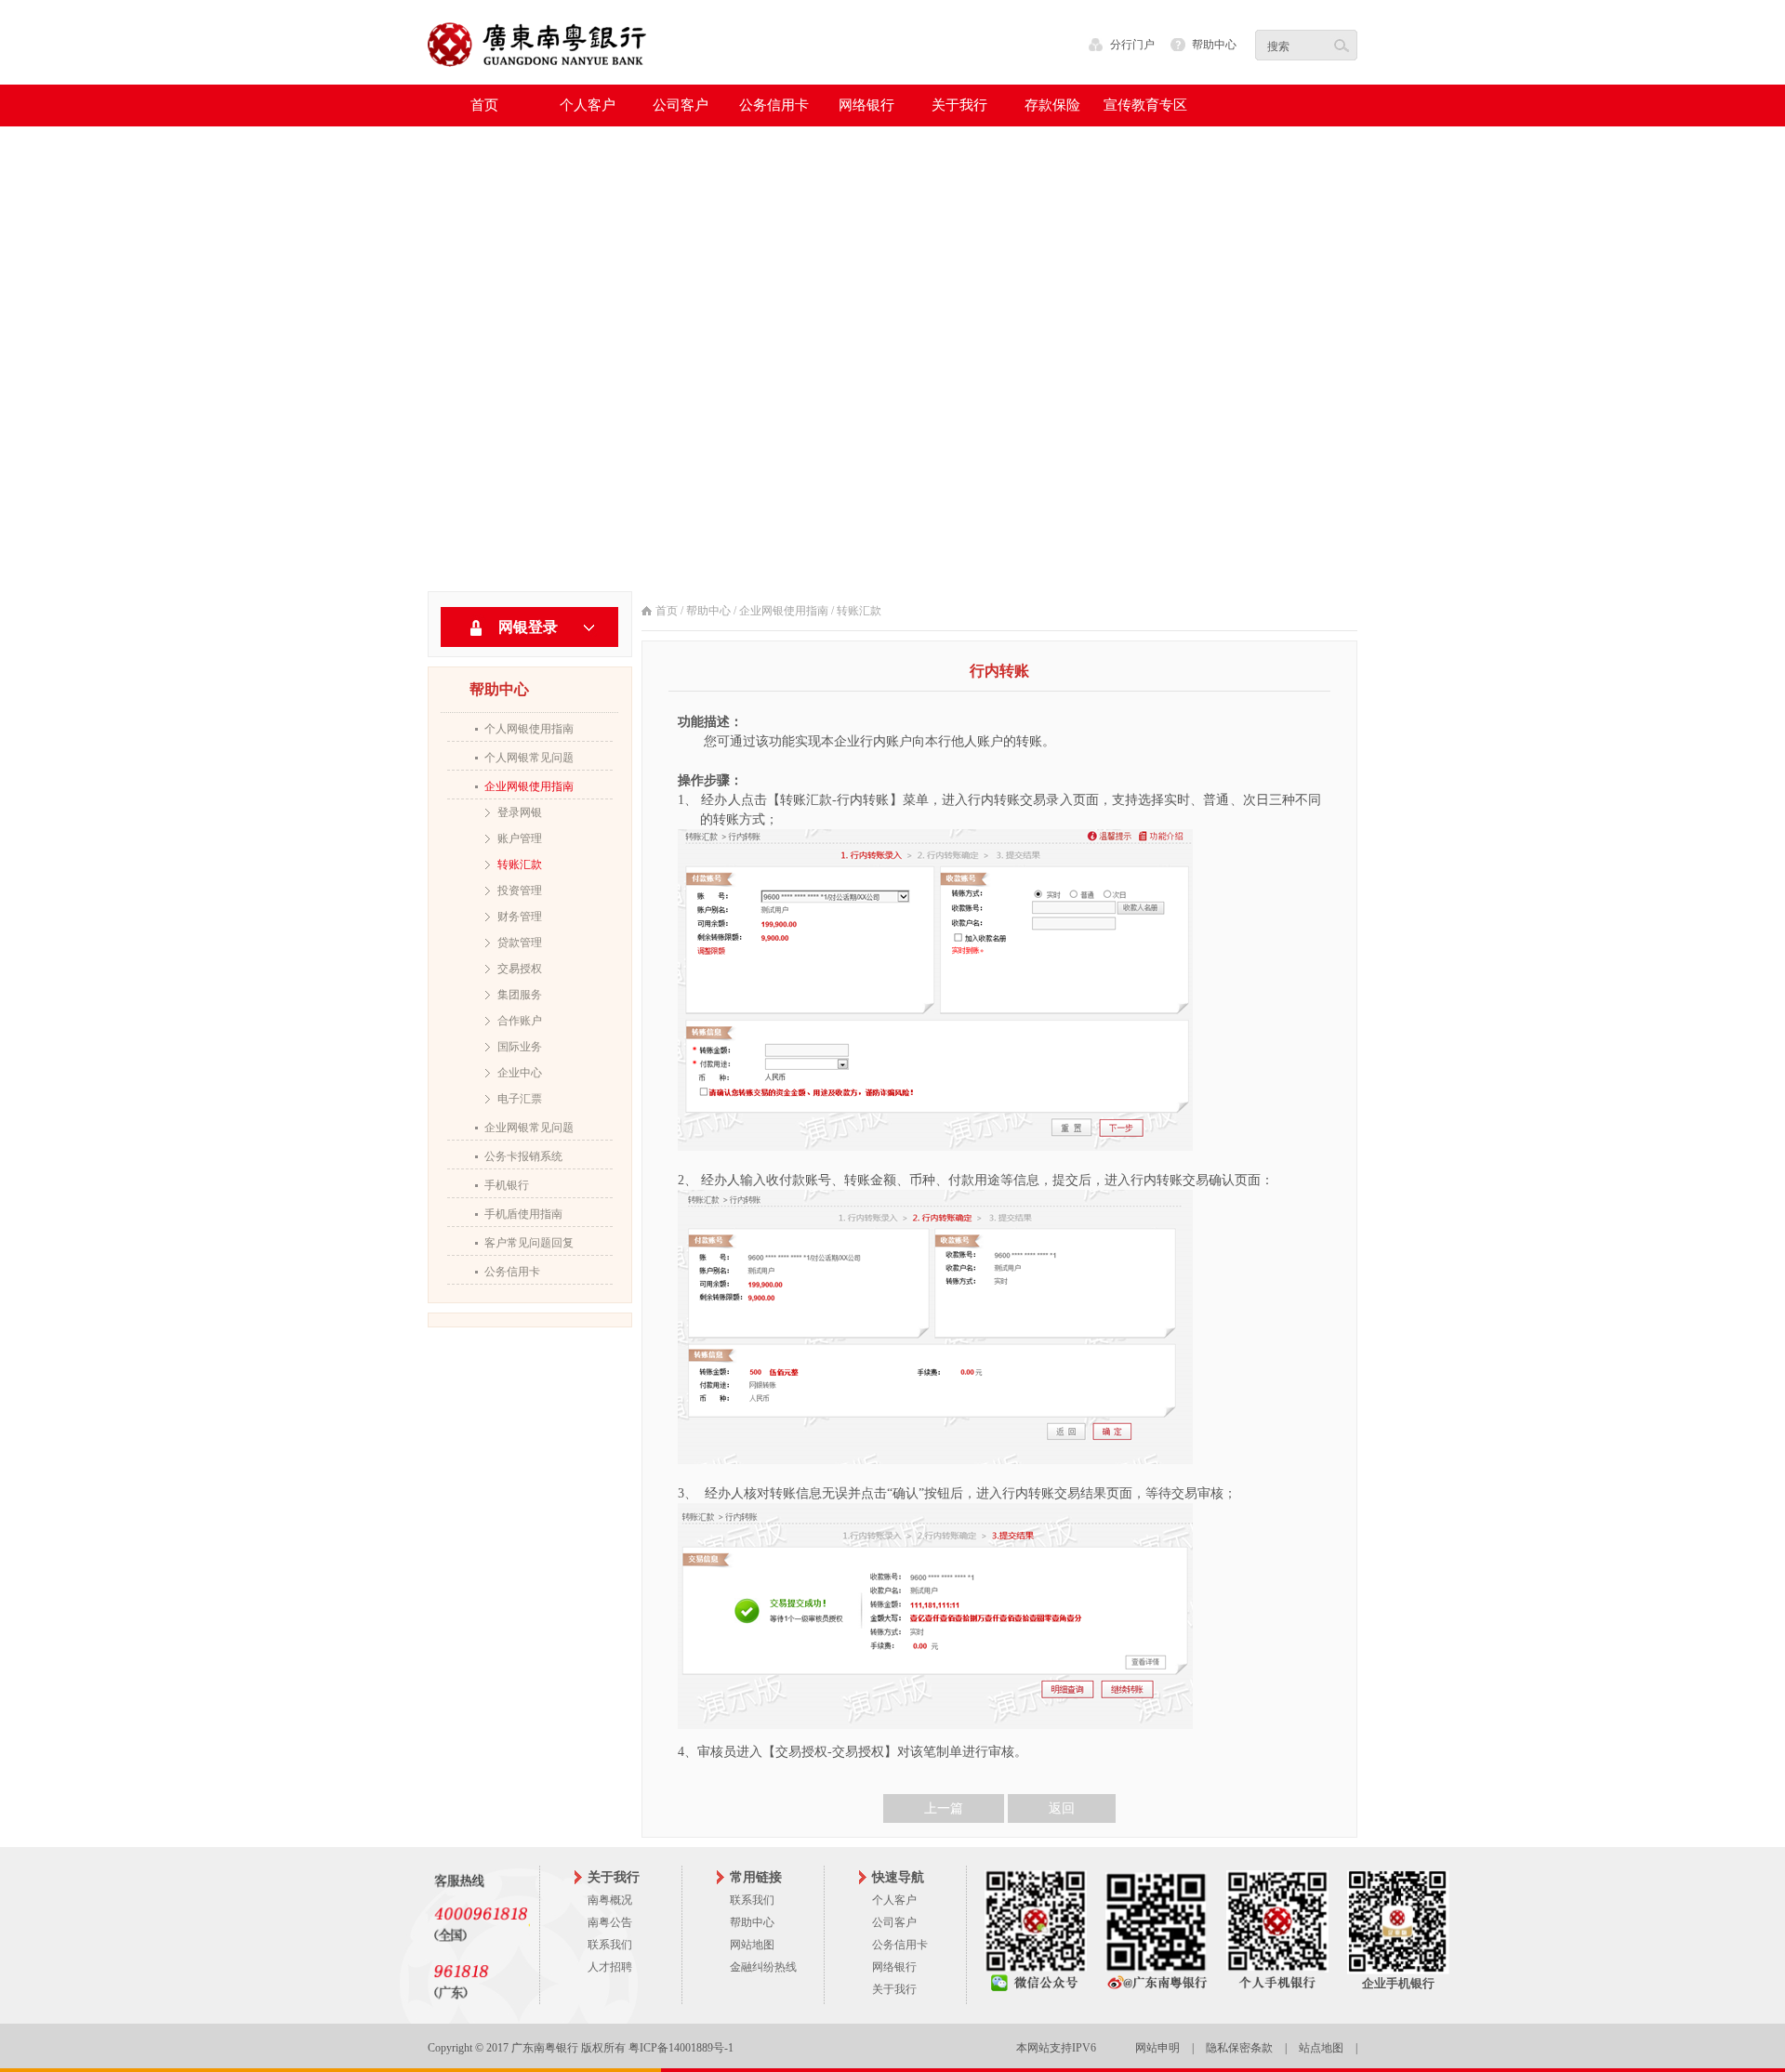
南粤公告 (610, 1922)
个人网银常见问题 (529, 758)
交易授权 (520, 969)
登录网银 (520, 812)
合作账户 (520, 1021)
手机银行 (507, 1185)
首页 (484, 105)
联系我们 (610, 1945)
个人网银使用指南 (529, 729)
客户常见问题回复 (529, 1243)
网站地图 (752, 1945)
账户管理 (520, 838)
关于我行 (894, 1989)
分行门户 (1132, 45)
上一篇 (944, 1808)
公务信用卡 (512, 1272)
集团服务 (520, 995)
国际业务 (520, 1047)
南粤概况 (610, 1900)
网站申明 (1157, 2048)
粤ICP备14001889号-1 (681, 2048)
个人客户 (894, 1900)
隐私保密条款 (1239, 2048)
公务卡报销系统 (523, 1156)
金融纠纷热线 (763, 1967)
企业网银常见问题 (529, 1128)
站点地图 (1321, 2048)
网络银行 (894, 1967)
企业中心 (520, 1073)
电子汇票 (520, 1099)
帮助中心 (1214, 45)
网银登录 (528, 627)
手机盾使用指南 (523, 1214)
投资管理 (520, 891)
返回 (1062, 1808)
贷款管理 (520, 943)
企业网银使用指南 (529, 786)
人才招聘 (610, 1967)
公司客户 (894, 1922)
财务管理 (520, 917)
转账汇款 (520, 864)
